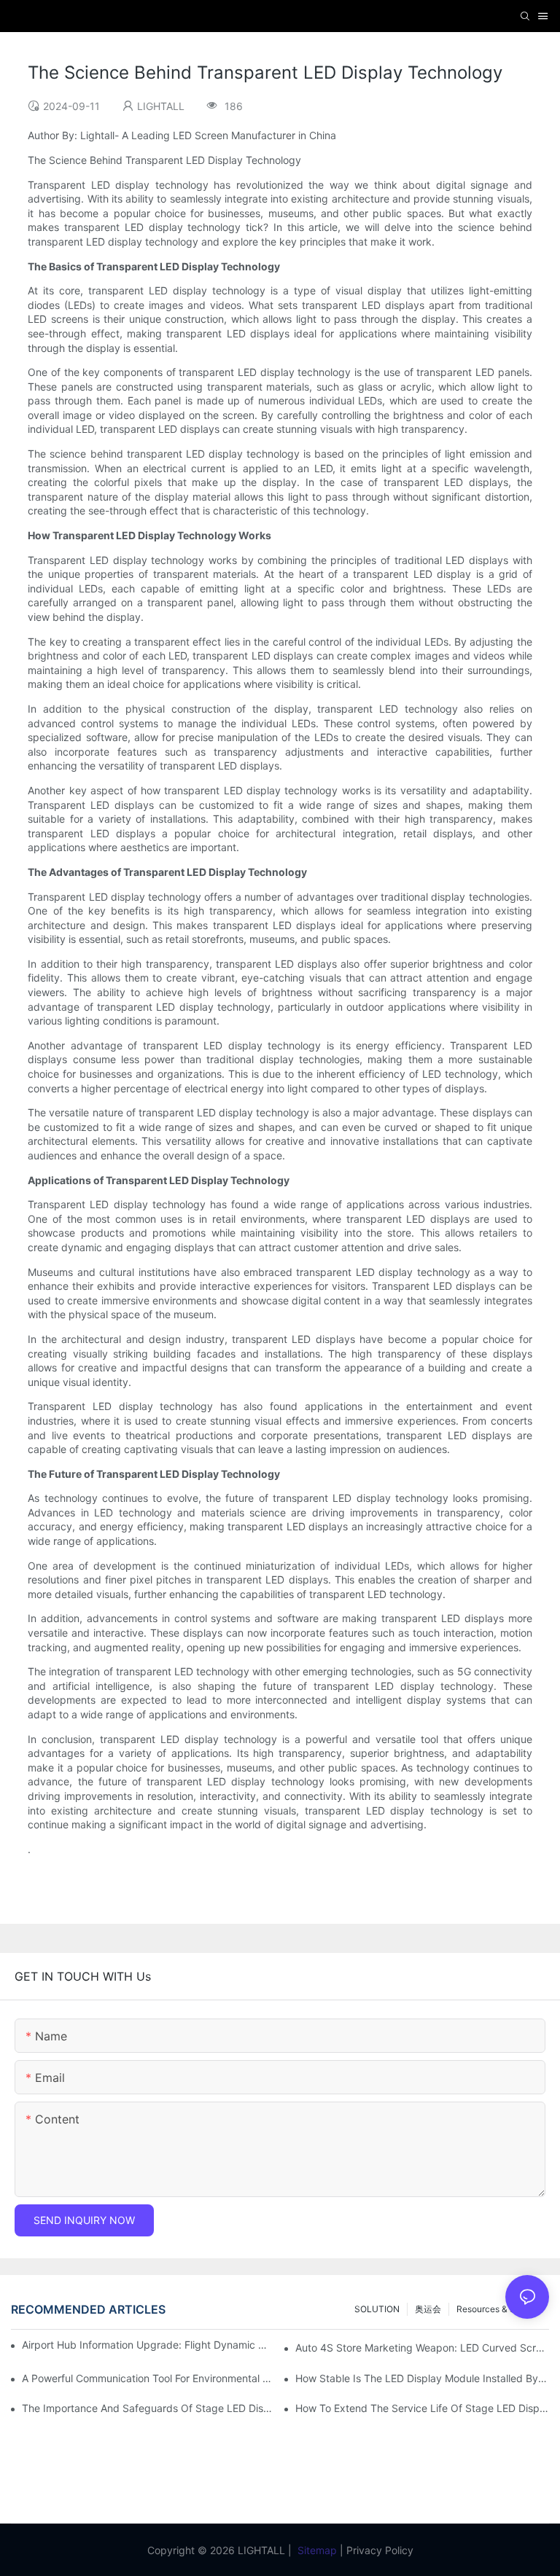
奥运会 (428, 2309)
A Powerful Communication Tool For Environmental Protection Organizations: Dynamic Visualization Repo (149, 2378)
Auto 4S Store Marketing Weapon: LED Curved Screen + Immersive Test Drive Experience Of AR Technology (422, 2348)
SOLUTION (377, 2309)
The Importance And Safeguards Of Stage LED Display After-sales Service (149, 2408)
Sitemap (317, 2550)
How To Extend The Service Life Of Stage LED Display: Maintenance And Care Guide (422, 2408)
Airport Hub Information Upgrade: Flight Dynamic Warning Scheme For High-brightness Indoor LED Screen (145, 2345)
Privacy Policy (380, 2550)
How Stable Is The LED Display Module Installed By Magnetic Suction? (422, 2378)
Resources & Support (499, 2309)
